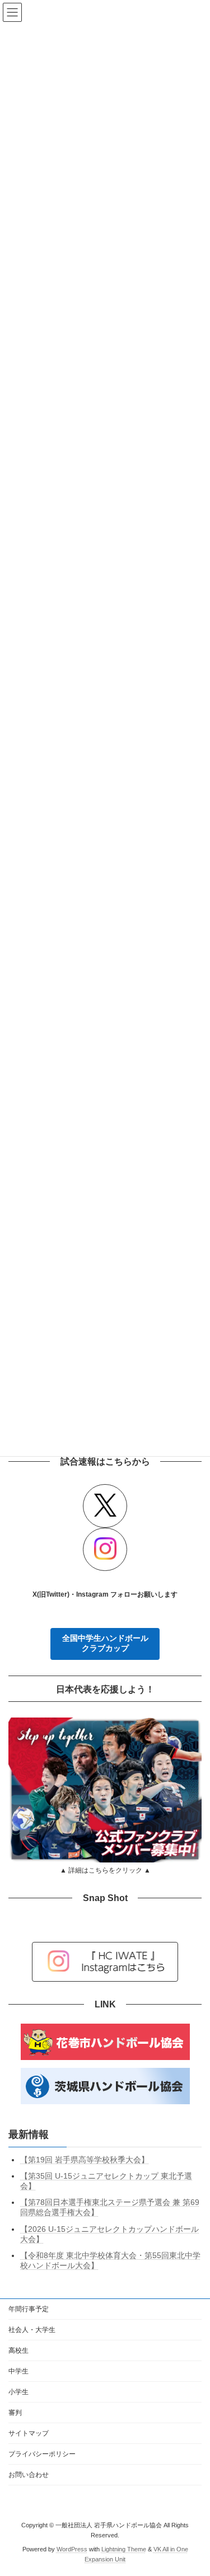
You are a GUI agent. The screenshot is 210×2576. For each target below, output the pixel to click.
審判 (15, 2413)
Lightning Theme (124, 2549)
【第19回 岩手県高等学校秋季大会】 (85, 2160)
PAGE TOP (194, 2486)
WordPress (72, 2549)
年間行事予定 (29, 2309)
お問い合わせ (29, 2475)
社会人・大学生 (32, 2330)
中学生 (18, 2371)
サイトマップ (29, 2433)
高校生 (18, 2350)
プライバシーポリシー (42, 2454)
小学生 (18, 2392)
